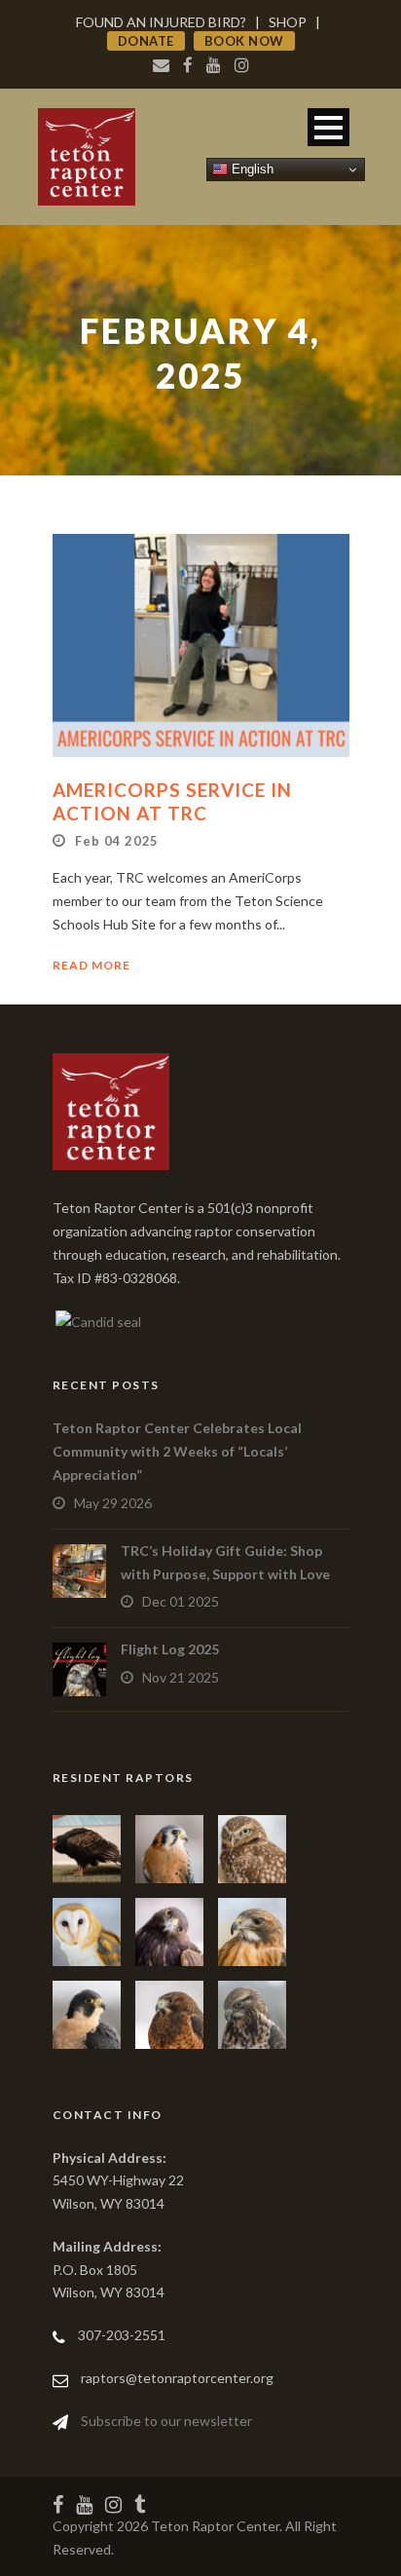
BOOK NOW (244, 41)
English (251, 169)
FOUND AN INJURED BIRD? (161, 22)
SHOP (288, 22)
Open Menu (328, 127)
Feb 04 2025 (117, 841)
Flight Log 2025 (170, 1649)
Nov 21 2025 (181, 1677)
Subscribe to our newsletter (166, 2421)
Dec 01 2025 (181, 1601)
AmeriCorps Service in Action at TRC (172, 802)
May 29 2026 (113, 1503)
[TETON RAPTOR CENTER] (97, 1320)
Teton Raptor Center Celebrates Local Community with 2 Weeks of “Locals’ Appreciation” (177, 1451)
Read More (91, 965)
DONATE (146, 41)
